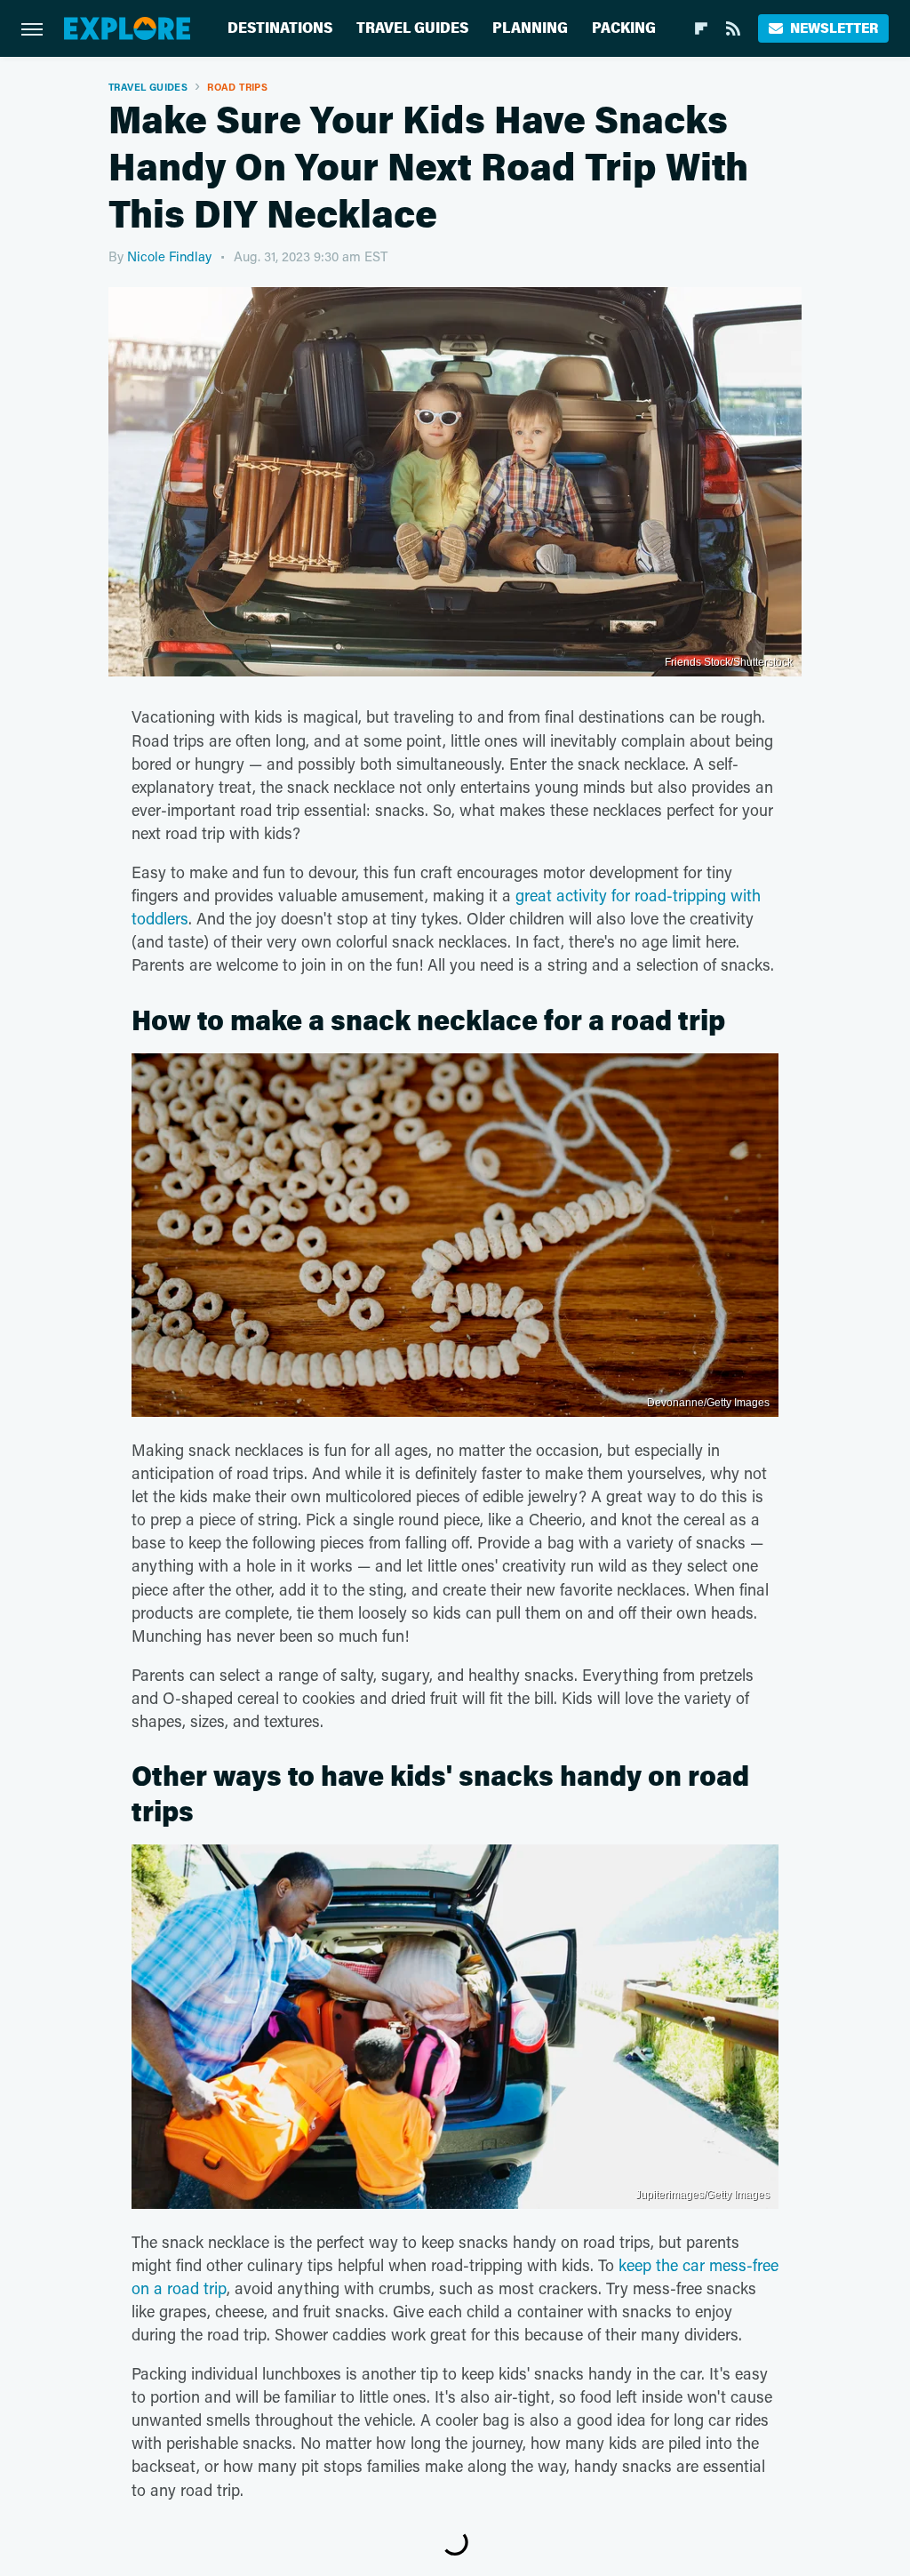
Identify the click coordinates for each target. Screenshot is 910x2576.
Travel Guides (412, 28)
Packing (624, 28)
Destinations (280, 28)
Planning (530, 28)
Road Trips (237, 87)
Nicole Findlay (169, 256)
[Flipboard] (701, 28)
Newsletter (834, 28)
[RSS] (733, 28)
